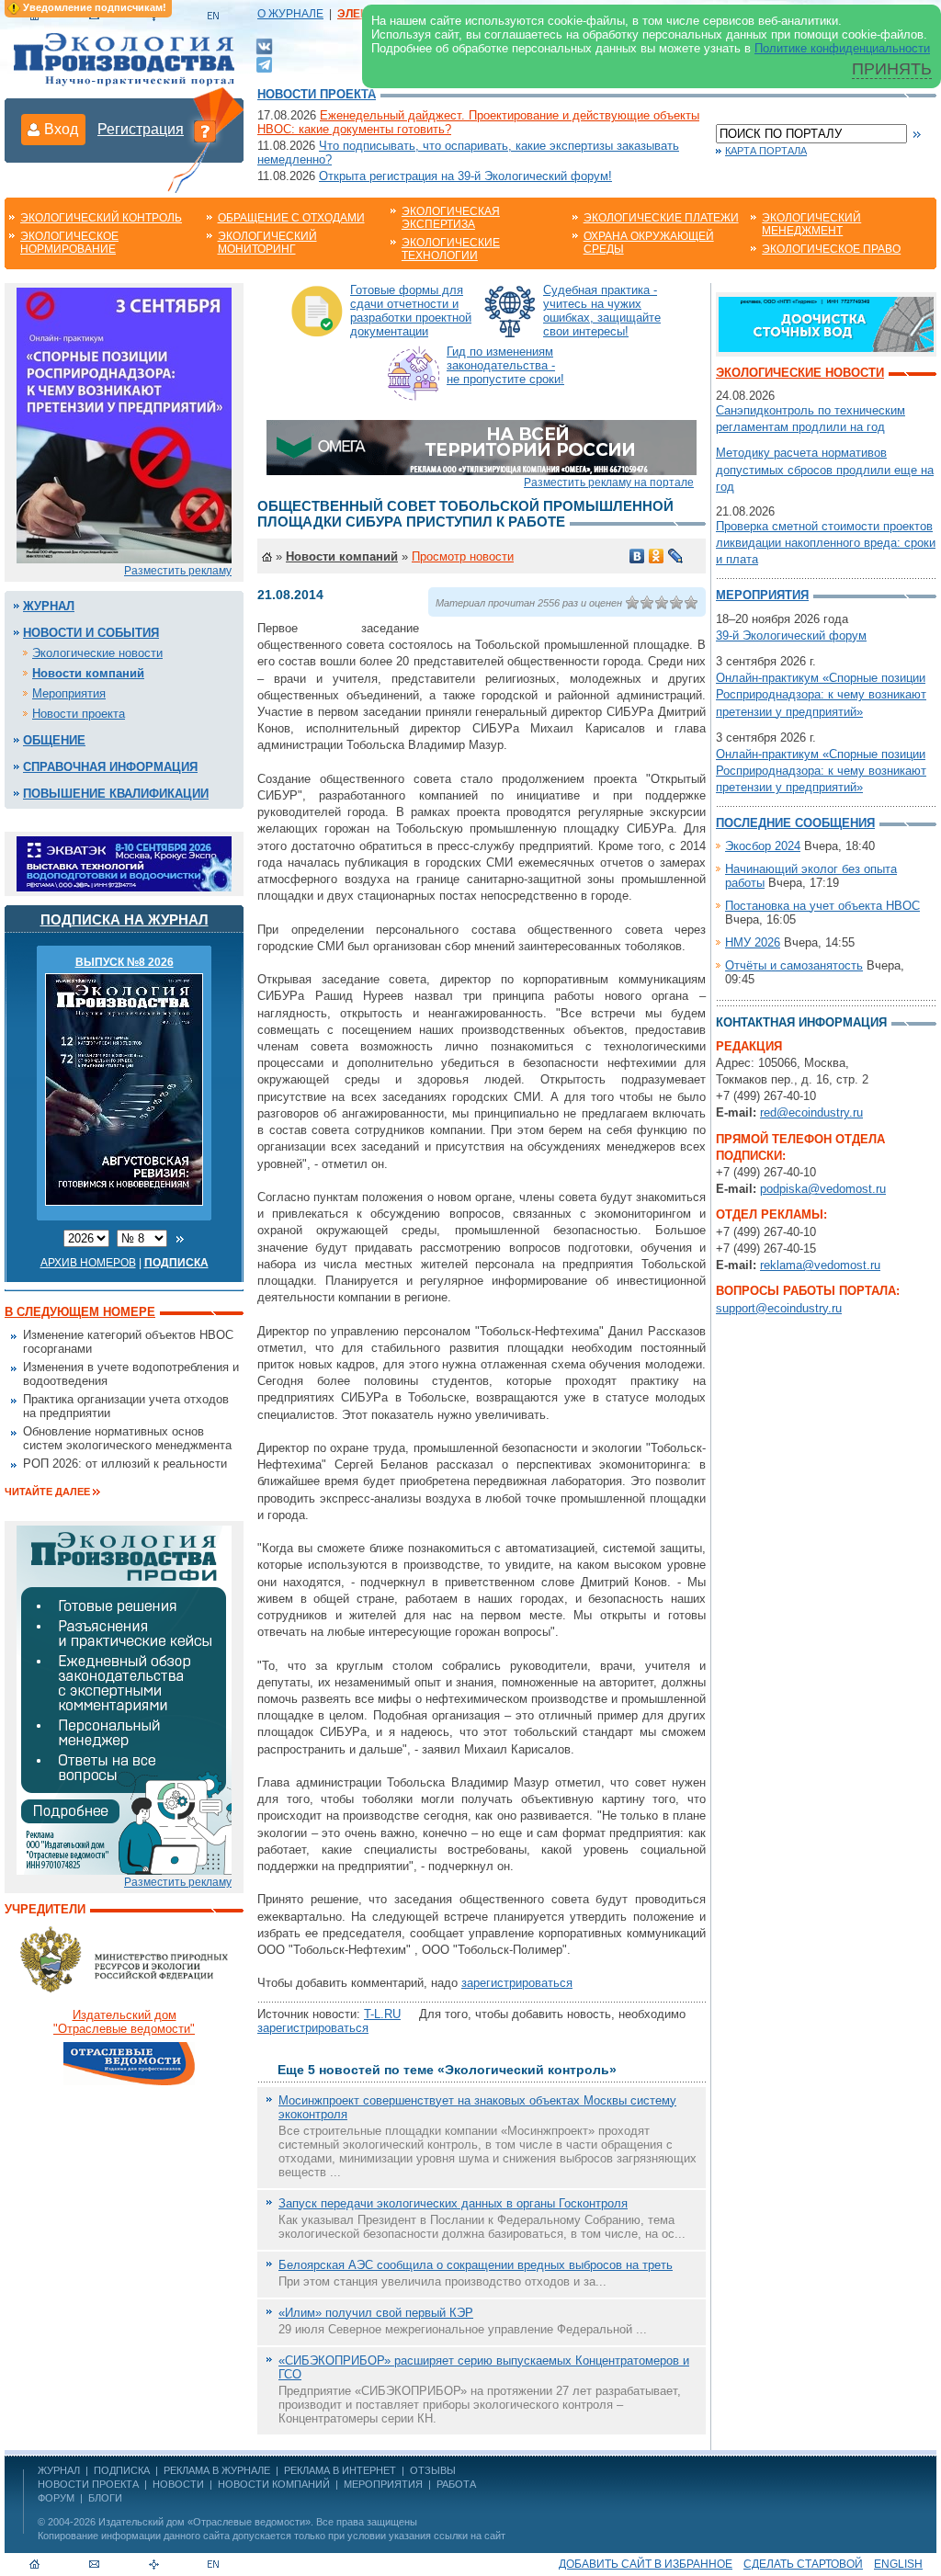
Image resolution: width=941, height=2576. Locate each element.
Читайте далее (47, 1492)
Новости (178, 2484)
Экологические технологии (451, 249)
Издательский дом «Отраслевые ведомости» (204, 2522)
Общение (54, 740)
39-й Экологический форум (791, 635)
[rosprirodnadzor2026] (124, 424)
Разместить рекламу (178, 571)
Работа (456, 2484)
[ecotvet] (124, 1699)
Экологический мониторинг (267, 243)
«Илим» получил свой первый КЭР (376, 2313)
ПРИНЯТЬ (892, 69)
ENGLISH (898, 2564)
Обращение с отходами (291, 218)
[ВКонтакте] (264, 45)
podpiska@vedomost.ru (823, 1189)
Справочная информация (110, 767)
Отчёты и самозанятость (794, 965)
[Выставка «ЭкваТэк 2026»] (124, 862)
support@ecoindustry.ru (779, 1308)
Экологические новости (97, 653)
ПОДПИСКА (122, 2470)
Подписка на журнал (125, 919)
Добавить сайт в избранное (646, 2564)
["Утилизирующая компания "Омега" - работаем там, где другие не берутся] (482, 446)
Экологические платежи (661, 218)
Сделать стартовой (803, 2564)
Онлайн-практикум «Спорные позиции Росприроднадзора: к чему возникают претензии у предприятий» (821, 694)
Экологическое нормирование (69, 243)
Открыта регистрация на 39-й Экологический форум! (465, 176)
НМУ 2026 (753, 942)
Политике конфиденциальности (842, 48)
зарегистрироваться (517, 1983)
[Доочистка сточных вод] (826, 323)
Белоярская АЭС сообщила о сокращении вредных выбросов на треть (476, 2265)
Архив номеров (88, 1263)
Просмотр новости (463, 556)
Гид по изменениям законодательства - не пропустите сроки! (505, 365)
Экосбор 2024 (763, 846)
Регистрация (141, 129)
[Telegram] (264, 63)
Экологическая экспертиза (451, 218)
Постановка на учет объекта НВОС (822, 906)
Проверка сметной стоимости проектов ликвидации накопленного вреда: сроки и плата (826, 543)
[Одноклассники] (657, 556)
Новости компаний (88, 673)
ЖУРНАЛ (59, 2470)
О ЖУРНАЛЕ (290, 14)
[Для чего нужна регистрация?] (205, 131)
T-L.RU (382, 2014)
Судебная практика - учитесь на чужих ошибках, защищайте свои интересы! (602, 311)
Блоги (105, 2498)
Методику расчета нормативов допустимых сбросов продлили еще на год (825, 469)
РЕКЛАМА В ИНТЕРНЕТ (340, 2470)
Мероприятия (69, 693)
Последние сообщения (795, 823)
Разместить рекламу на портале (609, 482)
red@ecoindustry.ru (811, 1112)
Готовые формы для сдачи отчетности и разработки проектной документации (411, 311)
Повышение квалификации (116, 794)
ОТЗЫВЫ (433, 2470)
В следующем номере (80, 1312)
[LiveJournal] (676, 556)
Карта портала (766, 151)
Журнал (49, 606)
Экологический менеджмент (811, 224)
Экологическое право (831, 249)
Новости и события (91, 633)
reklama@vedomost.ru (820, 1265)
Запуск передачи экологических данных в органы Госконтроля (453, 2203)
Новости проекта (317, 94)
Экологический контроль (101, 218)
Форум (56, 2498)
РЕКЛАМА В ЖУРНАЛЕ (217, 2470)
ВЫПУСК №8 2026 (125, 962)
